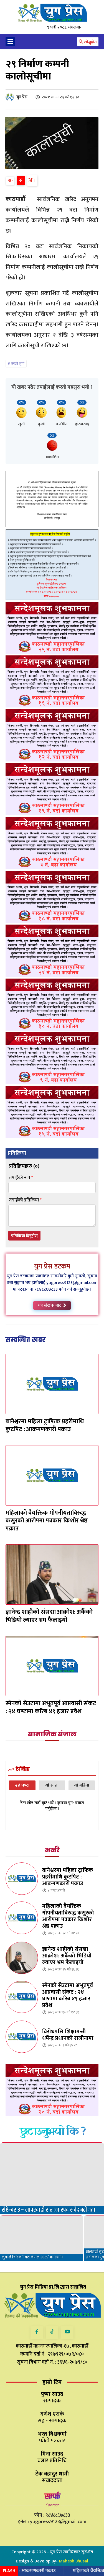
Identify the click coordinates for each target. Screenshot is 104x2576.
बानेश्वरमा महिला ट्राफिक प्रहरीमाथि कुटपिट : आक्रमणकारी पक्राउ (45, 1425)
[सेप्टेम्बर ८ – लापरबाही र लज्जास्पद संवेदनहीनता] (52, 2178)
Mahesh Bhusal (73, 2561)
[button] (87, 42)
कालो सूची (18, 364)
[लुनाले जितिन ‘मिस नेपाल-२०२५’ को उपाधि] (42, 2238)
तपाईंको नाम (21, 1178)
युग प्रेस (22, 97)
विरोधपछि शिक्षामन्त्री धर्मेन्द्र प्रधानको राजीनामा (68, 2035)
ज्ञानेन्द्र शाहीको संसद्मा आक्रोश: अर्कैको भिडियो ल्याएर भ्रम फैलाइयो (49, 1616)
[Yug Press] (52, 13)
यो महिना (82, 1785)
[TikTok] (52, 2332)
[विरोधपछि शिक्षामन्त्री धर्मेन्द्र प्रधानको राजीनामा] (22, 2037)
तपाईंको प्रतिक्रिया (25, 1200)
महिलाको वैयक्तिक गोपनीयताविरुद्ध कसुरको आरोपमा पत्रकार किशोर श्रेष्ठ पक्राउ (47, 1521)
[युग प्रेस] (11, 97)
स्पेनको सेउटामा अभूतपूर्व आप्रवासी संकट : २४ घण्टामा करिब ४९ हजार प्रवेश (51, 1707)
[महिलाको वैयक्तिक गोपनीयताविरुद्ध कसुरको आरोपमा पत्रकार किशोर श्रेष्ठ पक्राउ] (52, 1475)
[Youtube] (67, 2332)
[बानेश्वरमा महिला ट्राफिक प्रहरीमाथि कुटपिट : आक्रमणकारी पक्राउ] (52, 1384)
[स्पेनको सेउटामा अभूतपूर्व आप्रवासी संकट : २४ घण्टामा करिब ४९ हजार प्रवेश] (52, 1666)
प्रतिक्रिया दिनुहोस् (24, 1236)
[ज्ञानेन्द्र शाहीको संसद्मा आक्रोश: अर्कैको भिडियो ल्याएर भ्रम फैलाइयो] (52, 1574)
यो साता (52, 1785)
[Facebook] (37, 2332)
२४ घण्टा (22, 1785)
